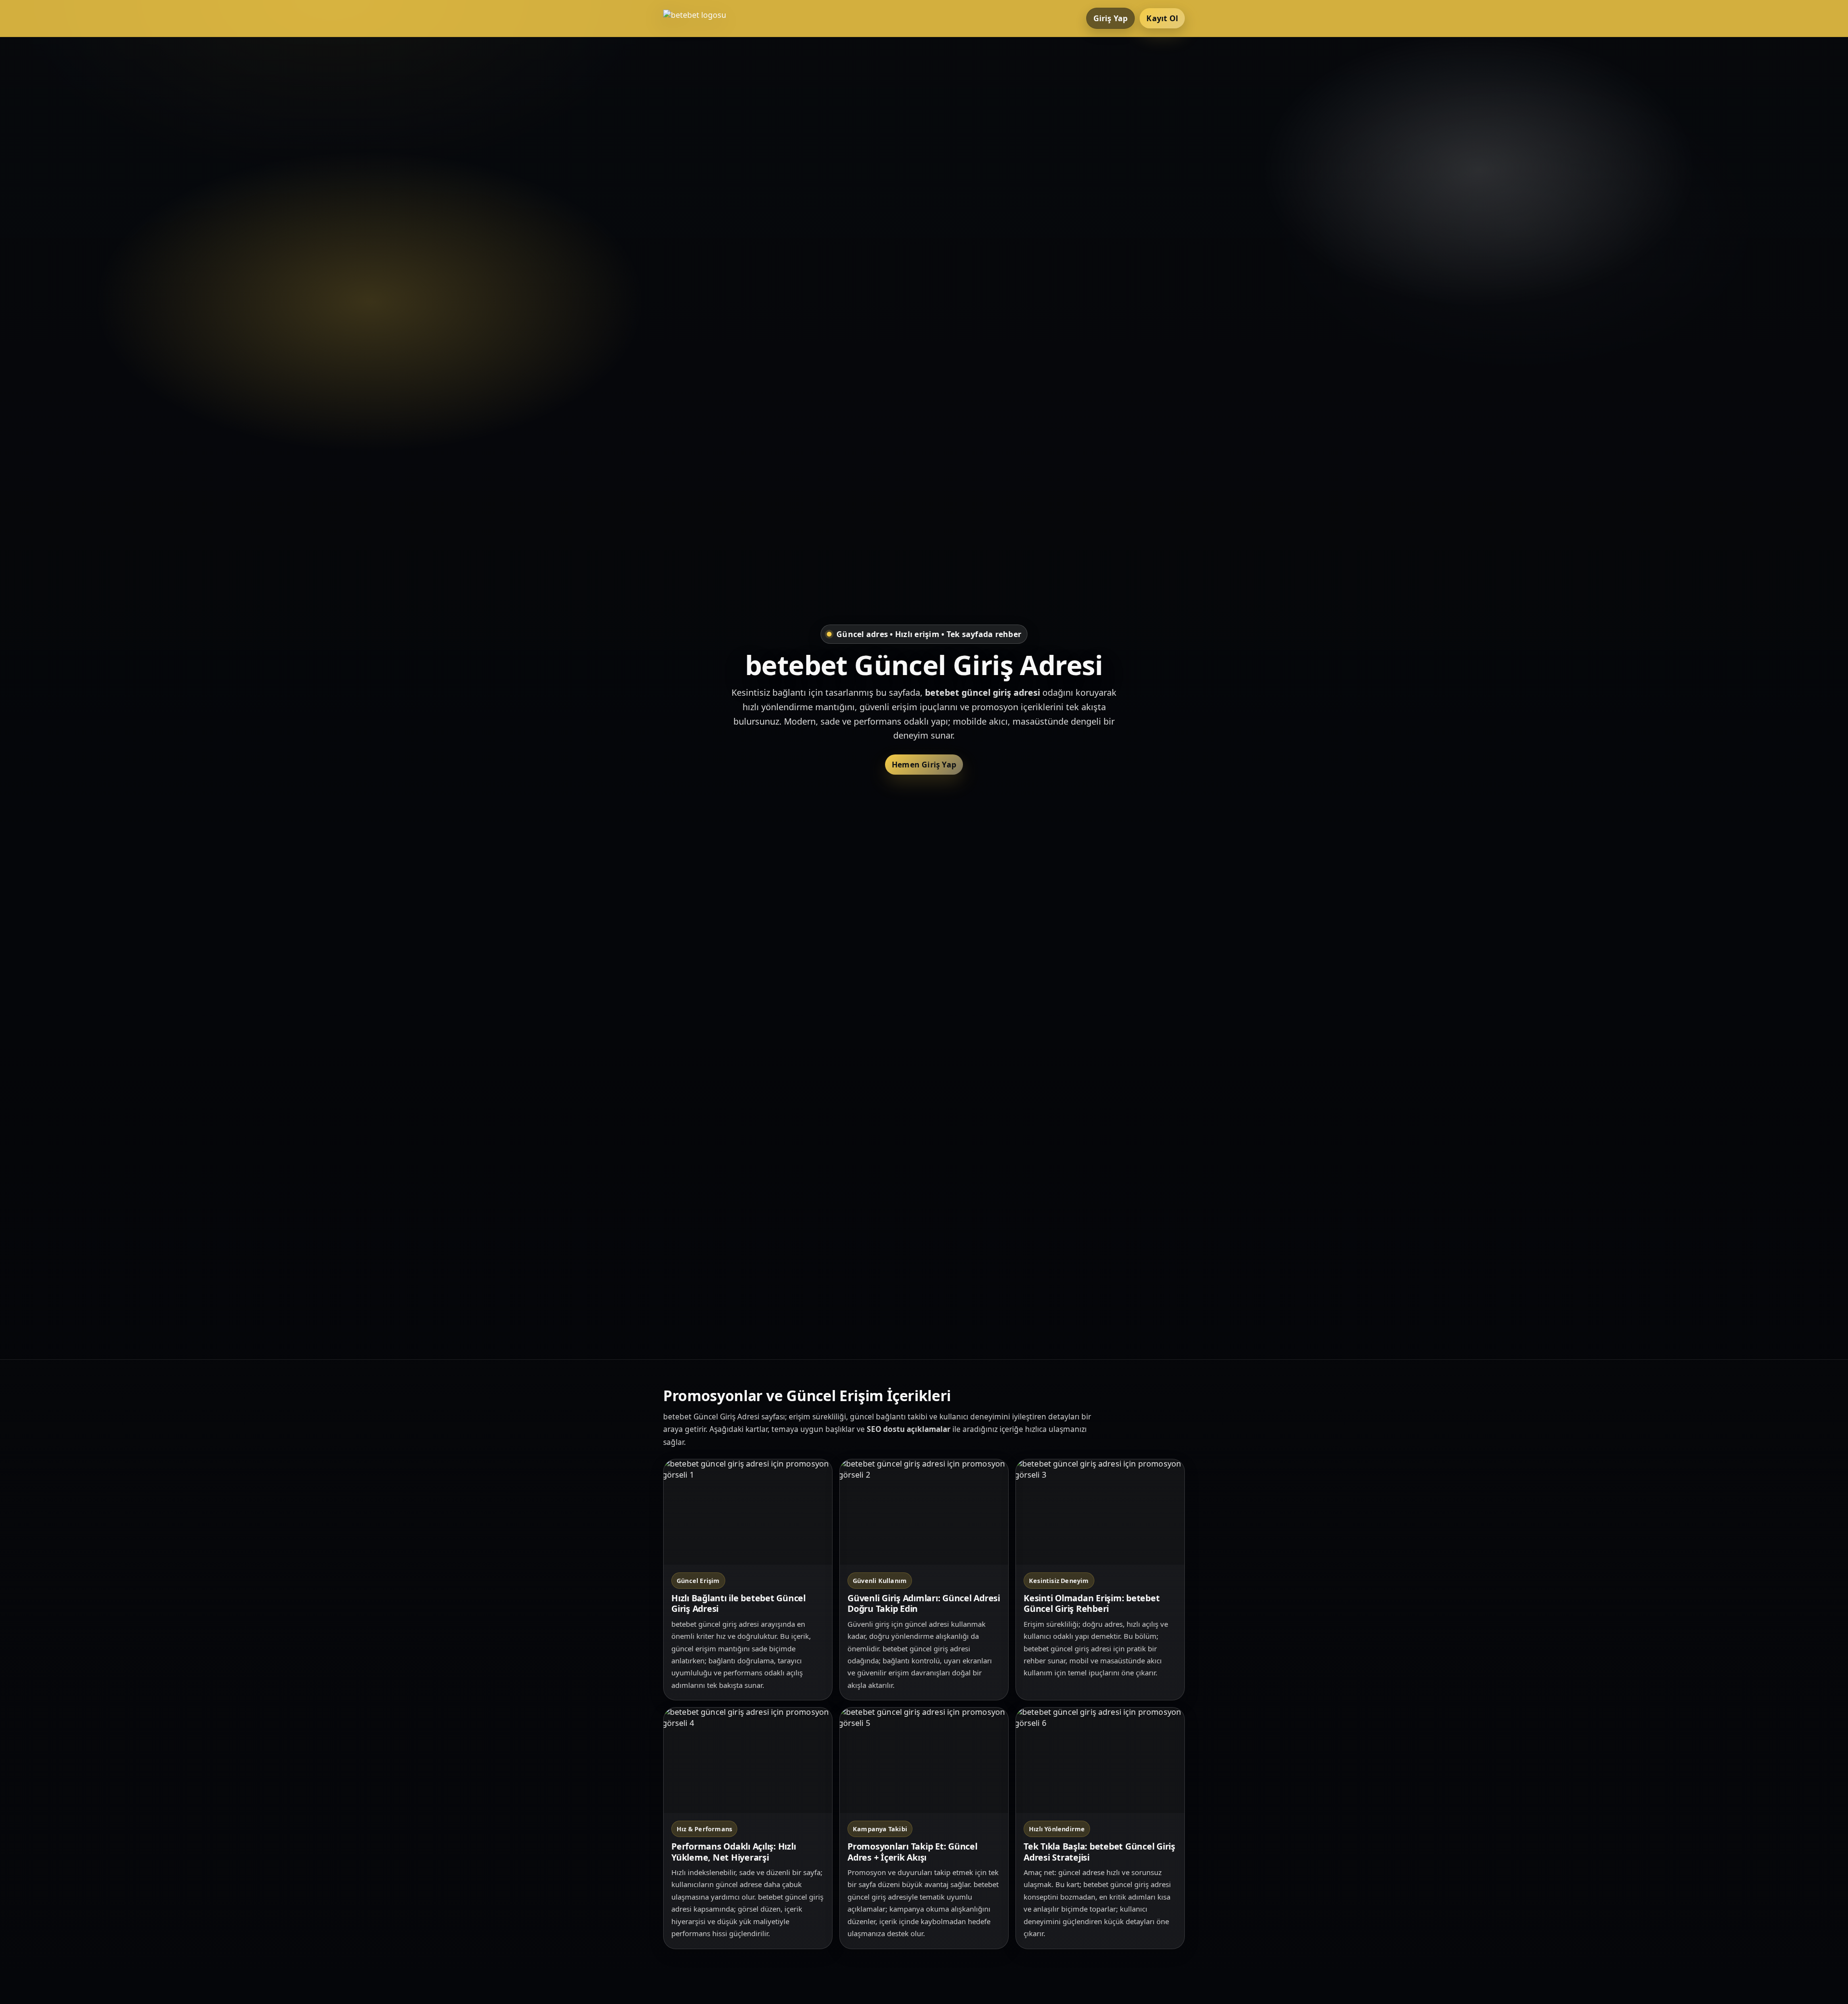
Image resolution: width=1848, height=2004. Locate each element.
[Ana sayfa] (702, 18)
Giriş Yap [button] (1111, 18)
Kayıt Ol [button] (1162, 18)
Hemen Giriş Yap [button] (924, 765)
